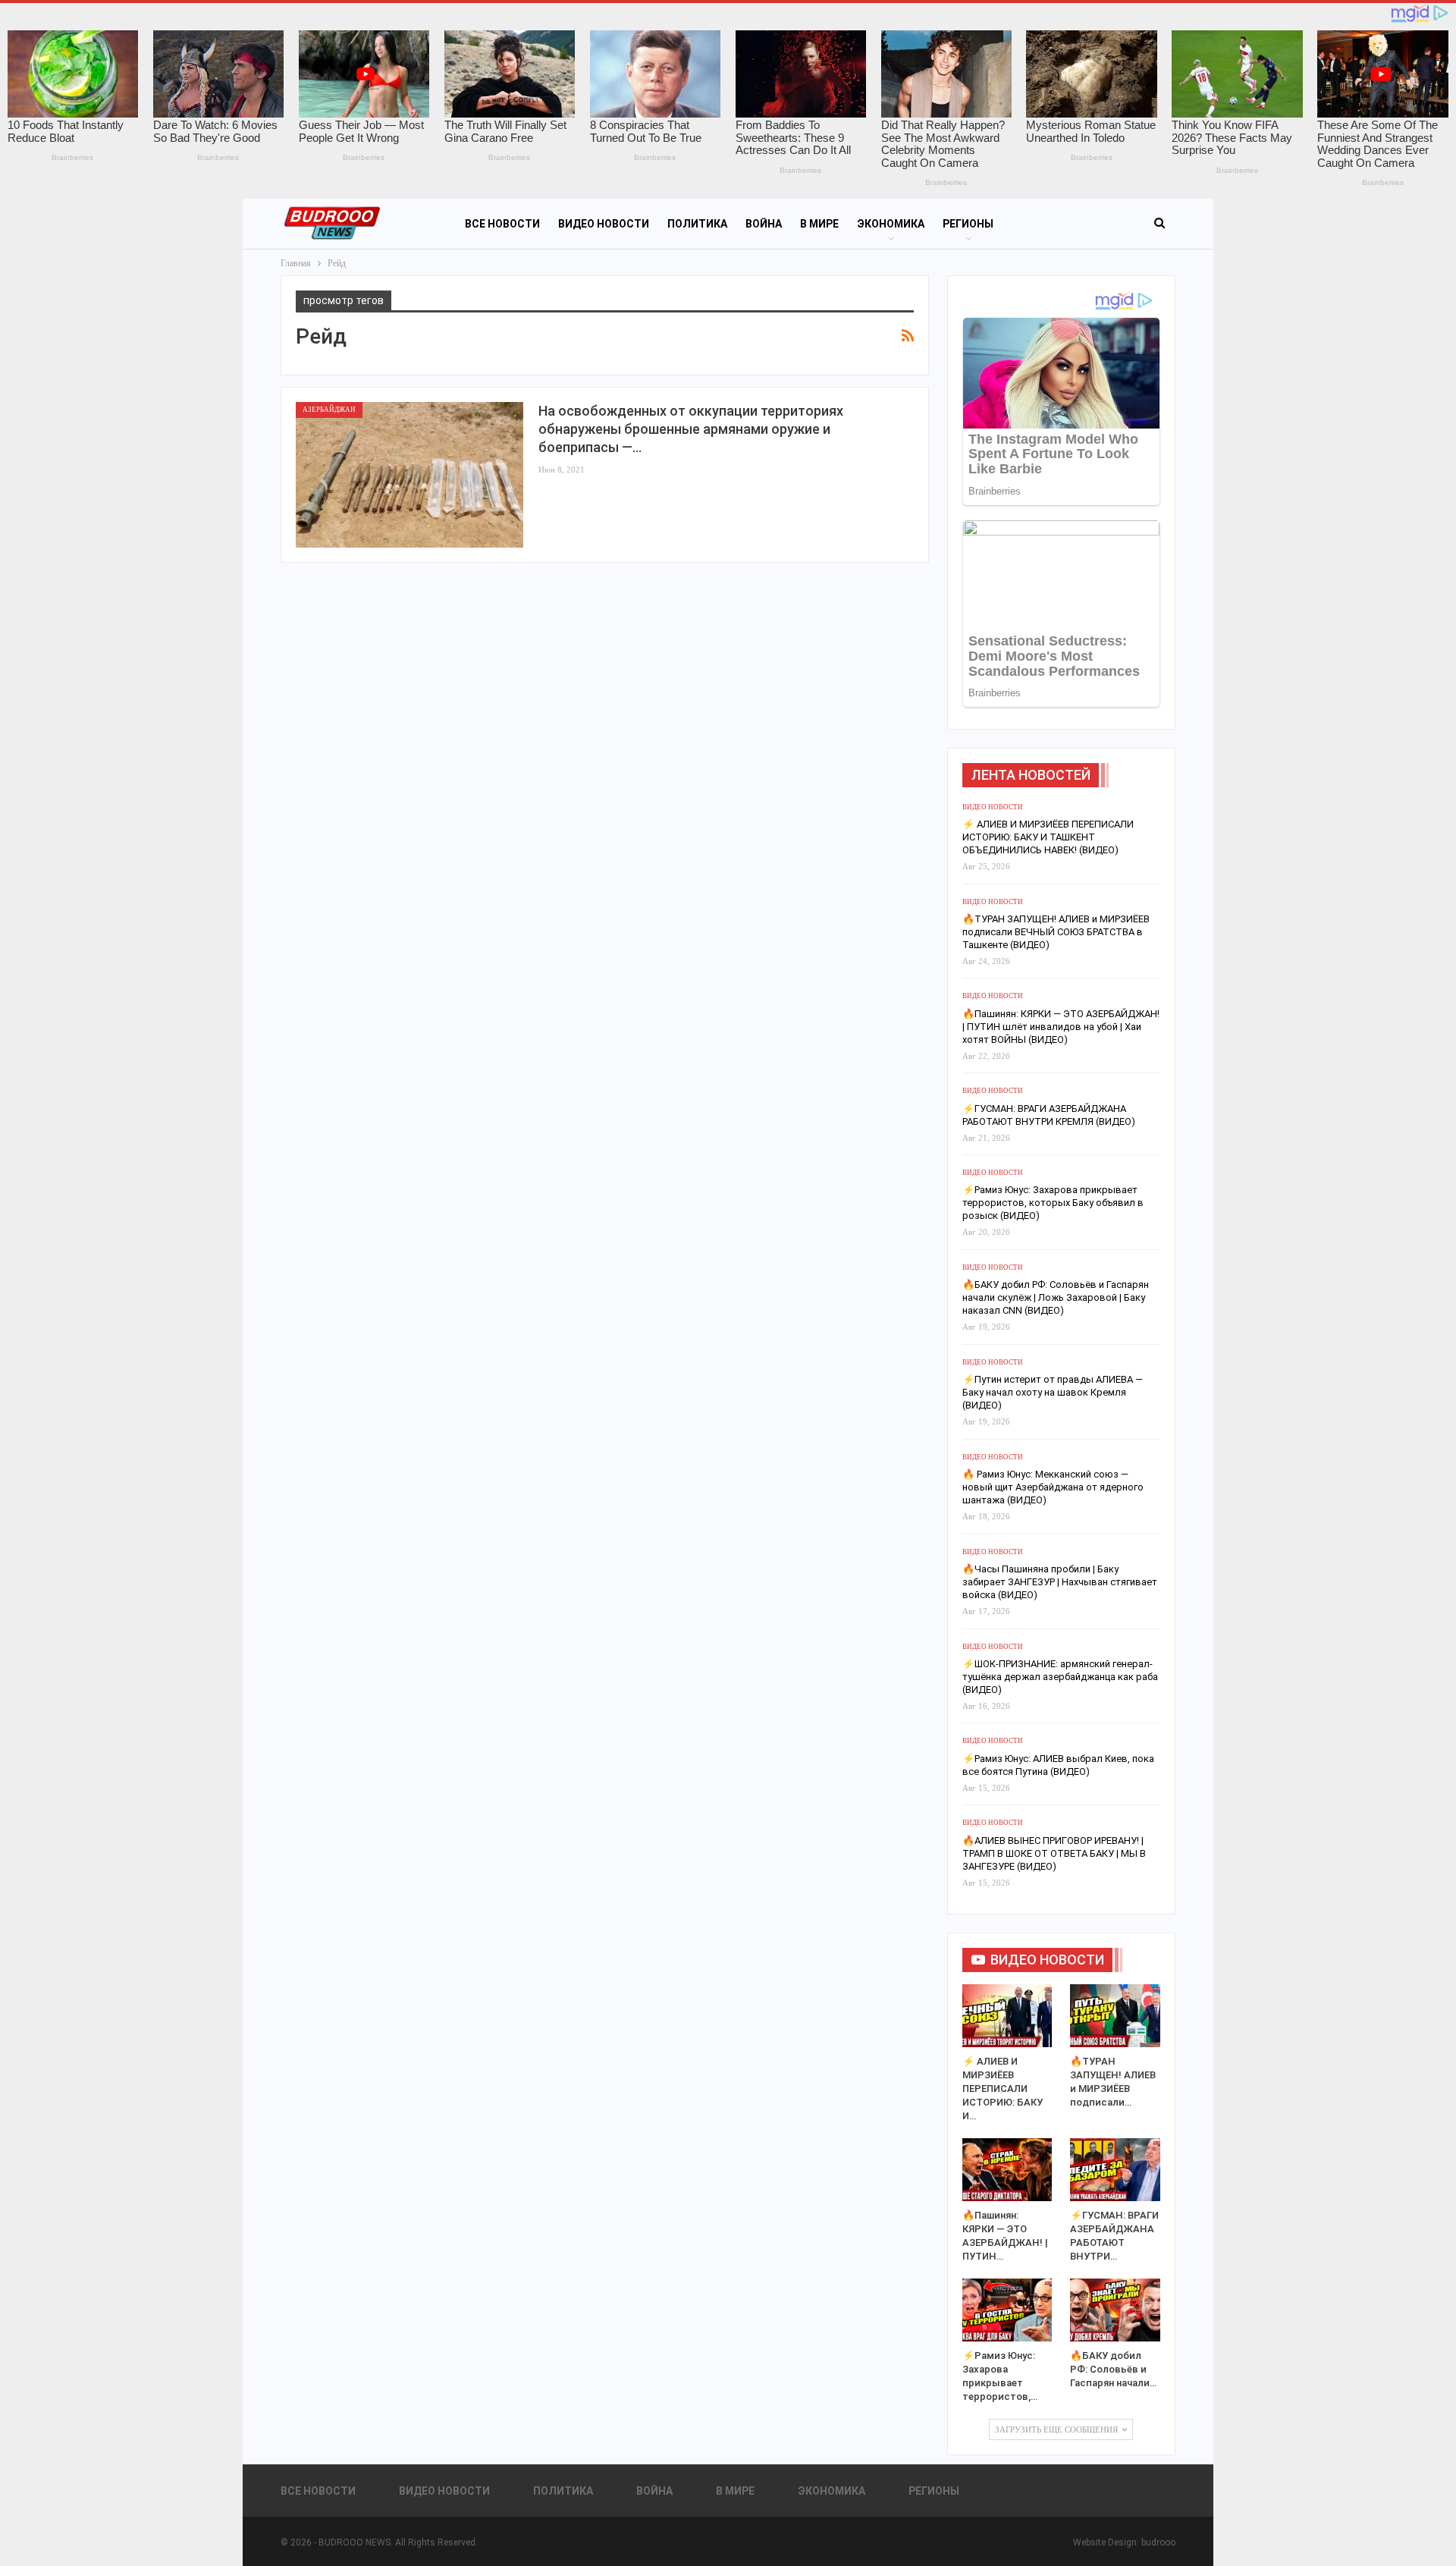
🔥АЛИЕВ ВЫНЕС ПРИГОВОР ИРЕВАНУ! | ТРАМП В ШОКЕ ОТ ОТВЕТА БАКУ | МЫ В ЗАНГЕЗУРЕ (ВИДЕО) (1054, 1853)
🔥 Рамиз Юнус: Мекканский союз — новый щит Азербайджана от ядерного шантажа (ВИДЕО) (1053, 1487)
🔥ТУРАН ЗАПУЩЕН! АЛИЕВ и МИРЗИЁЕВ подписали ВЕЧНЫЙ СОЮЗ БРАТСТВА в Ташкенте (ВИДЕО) (1056, 932)
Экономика (891, 224)
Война (764, 224)
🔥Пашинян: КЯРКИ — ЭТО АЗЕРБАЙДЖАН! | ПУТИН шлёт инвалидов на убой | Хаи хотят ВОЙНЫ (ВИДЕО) (1061, 1027)
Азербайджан (329, 410)
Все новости (502, 224)
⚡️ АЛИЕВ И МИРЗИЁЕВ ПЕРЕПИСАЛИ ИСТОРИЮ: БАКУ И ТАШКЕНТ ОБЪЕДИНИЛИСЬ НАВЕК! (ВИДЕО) (1048, 837)
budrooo (1158, 2542)
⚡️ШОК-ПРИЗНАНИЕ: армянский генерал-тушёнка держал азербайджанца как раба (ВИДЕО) (1060, 1677)
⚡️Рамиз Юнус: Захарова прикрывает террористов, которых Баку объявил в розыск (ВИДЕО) (1053, 1203)
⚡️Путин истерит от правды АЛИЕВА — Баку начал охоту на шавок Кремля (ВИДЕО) (1053, 1392)
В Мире (819, 224)
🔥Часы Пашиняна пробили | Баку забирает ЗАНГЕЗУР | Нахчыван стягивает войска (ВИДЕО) (1060, 1582)
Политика (697, 224)
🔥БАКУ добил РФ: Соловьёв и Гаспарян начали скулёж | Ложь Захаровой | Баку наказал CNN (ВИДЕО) (1056, 1297)
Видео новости (604, 224)
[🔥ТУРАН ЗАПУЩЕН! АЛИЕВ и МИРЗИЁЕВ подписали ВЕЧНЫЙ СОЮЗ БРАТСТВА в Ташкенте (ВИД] (1115, 2016)
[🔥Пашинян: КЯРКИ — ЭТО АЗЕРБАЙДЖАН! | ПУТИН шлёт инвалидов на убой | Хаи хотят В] (1007, 2170)
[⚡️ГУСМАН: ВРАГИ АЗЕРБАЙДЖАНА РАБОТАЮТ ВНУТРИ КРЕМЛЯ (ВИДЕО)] (1115, 2170)
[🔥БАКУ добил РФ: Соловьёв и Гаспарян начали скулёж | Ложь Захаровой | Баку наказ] (1115, 2310)
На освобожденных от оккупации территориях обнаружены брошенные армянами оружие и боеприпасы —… (691, 429)
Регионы (968, 224)
